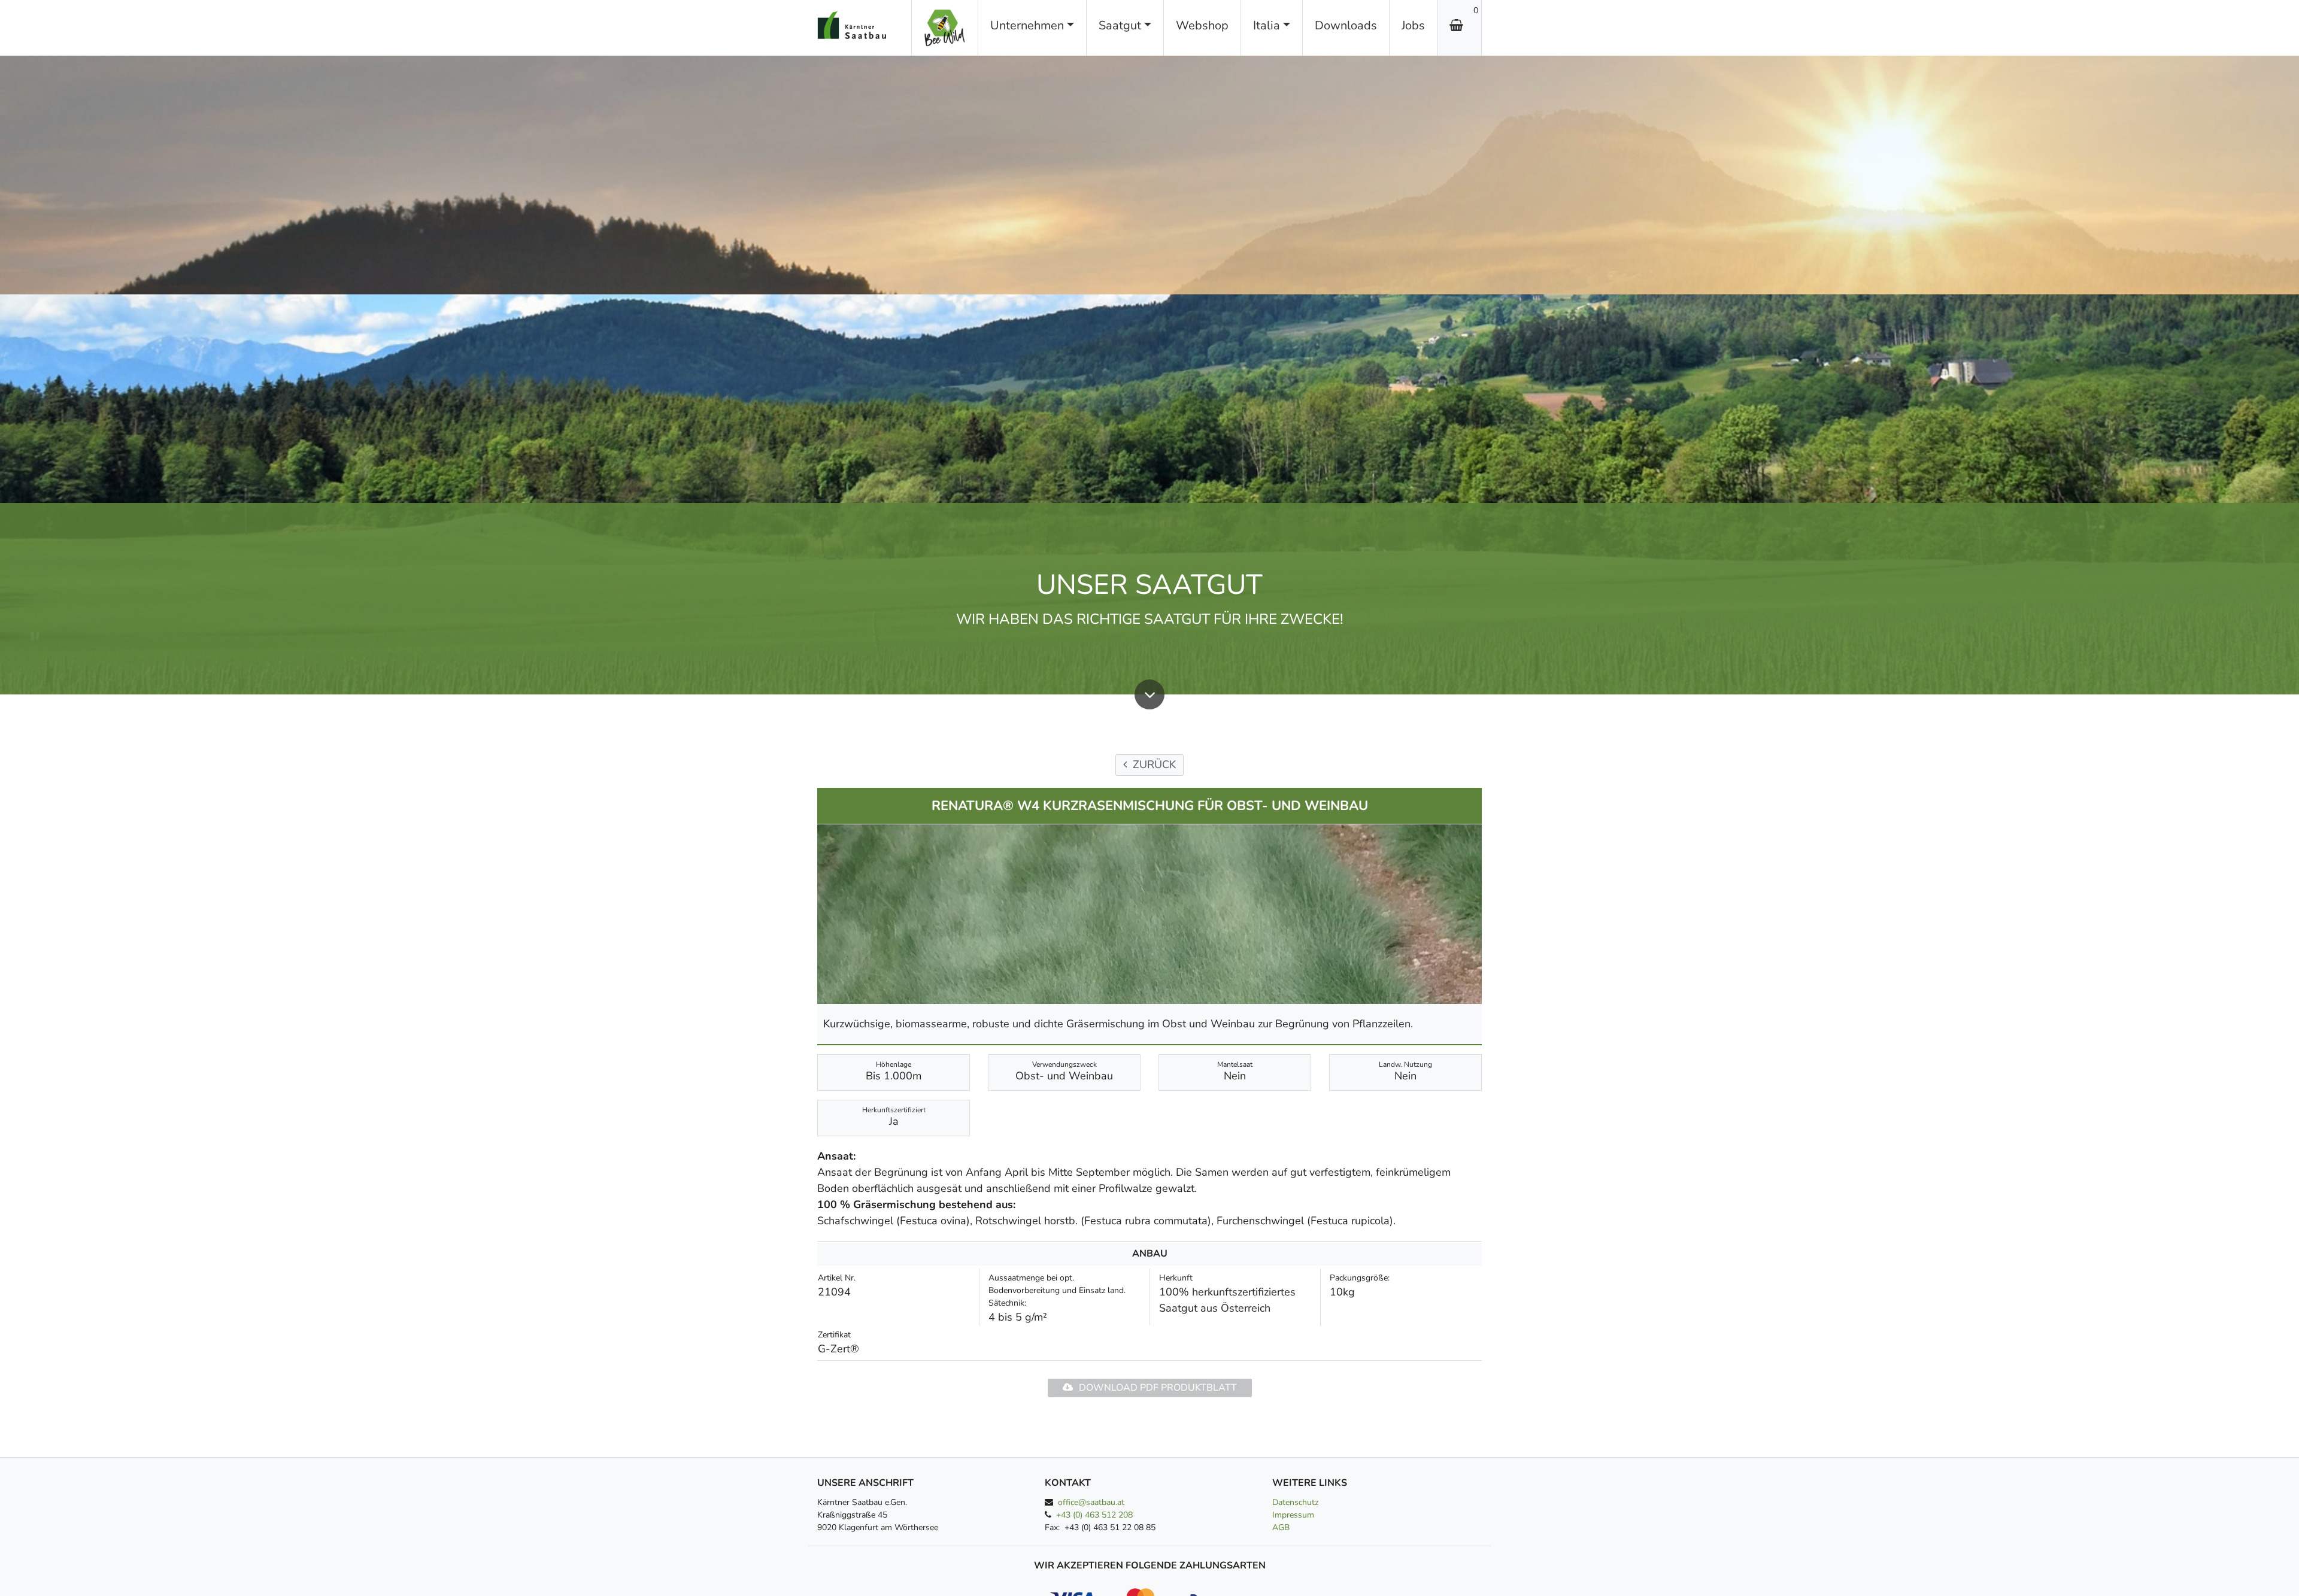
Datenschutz (1295, 1502)
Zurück (1154, 764)
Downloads (1346, 25)
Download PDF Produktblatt (1158, 1388)
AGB (1281, 1527)
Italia (1267, 25)
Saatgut (1120, 25)
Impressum (1293, 1515)
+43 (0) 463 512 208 (1094, 1515)
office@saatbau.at (1091, 1502)
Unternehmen (1027, 25)
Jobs (1413, 25)
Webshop (1202, 25)
